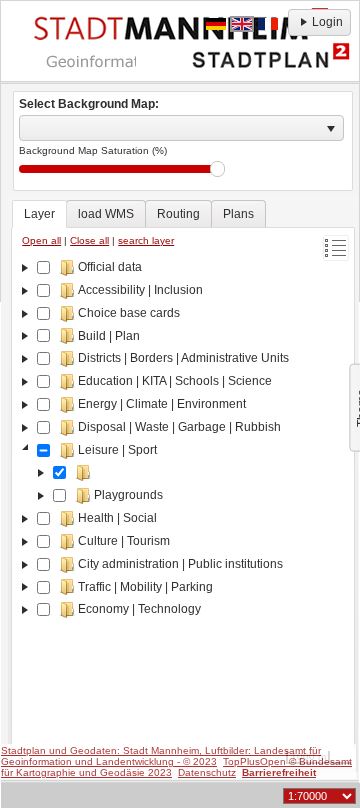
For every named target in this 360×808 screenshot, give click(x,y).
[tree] (183, 509)
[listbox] (181, 128)
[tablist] (183, 484)
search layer (146, 240)
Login (327, 22)
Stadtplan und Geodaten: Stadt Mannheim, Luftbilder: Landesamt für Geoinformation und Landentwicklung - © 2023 (161, 756)
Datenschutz (207, 772)
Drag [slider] (217, 169)
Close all (89, 240)
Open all (41, 240)
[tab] (39, 214)
